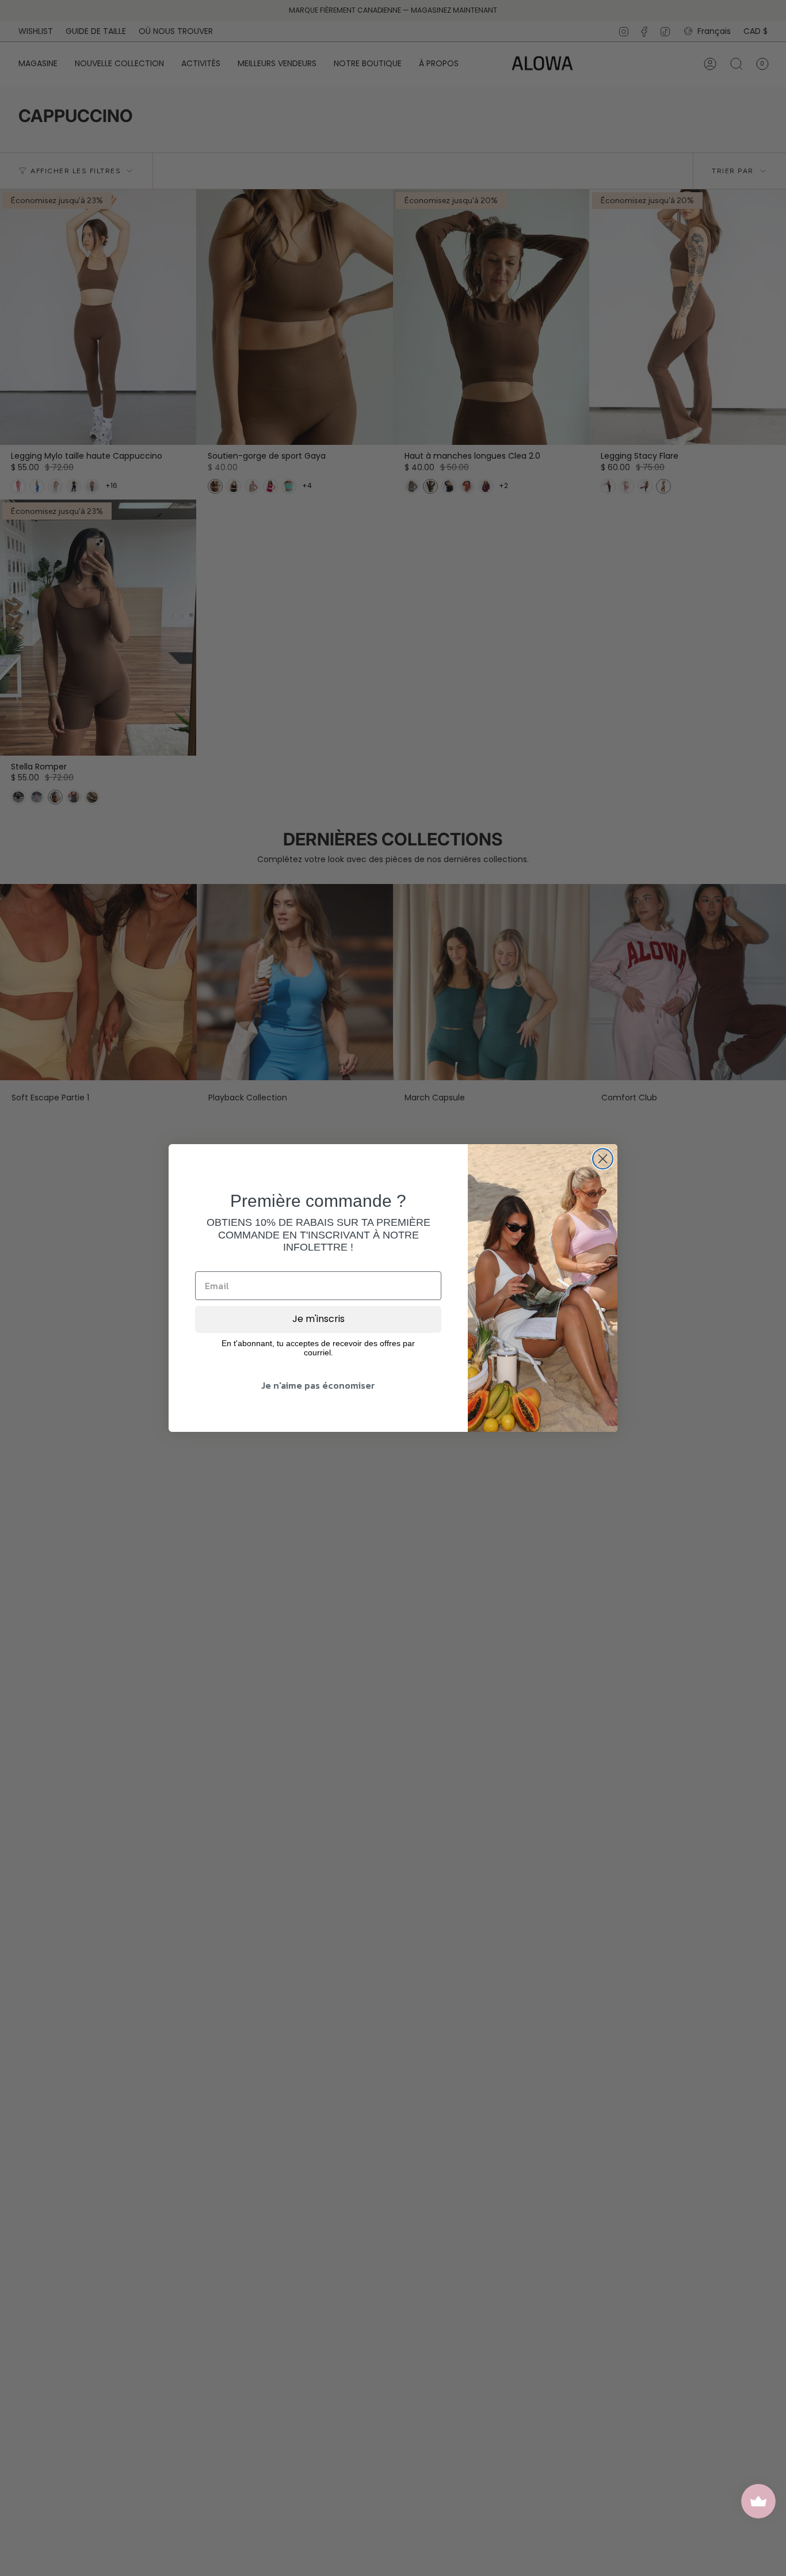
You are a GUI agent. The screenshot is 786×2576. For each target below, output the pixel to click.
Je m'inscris (318, 1319)
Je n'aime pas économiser (318, 1385)
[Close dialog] (603, 1159)
